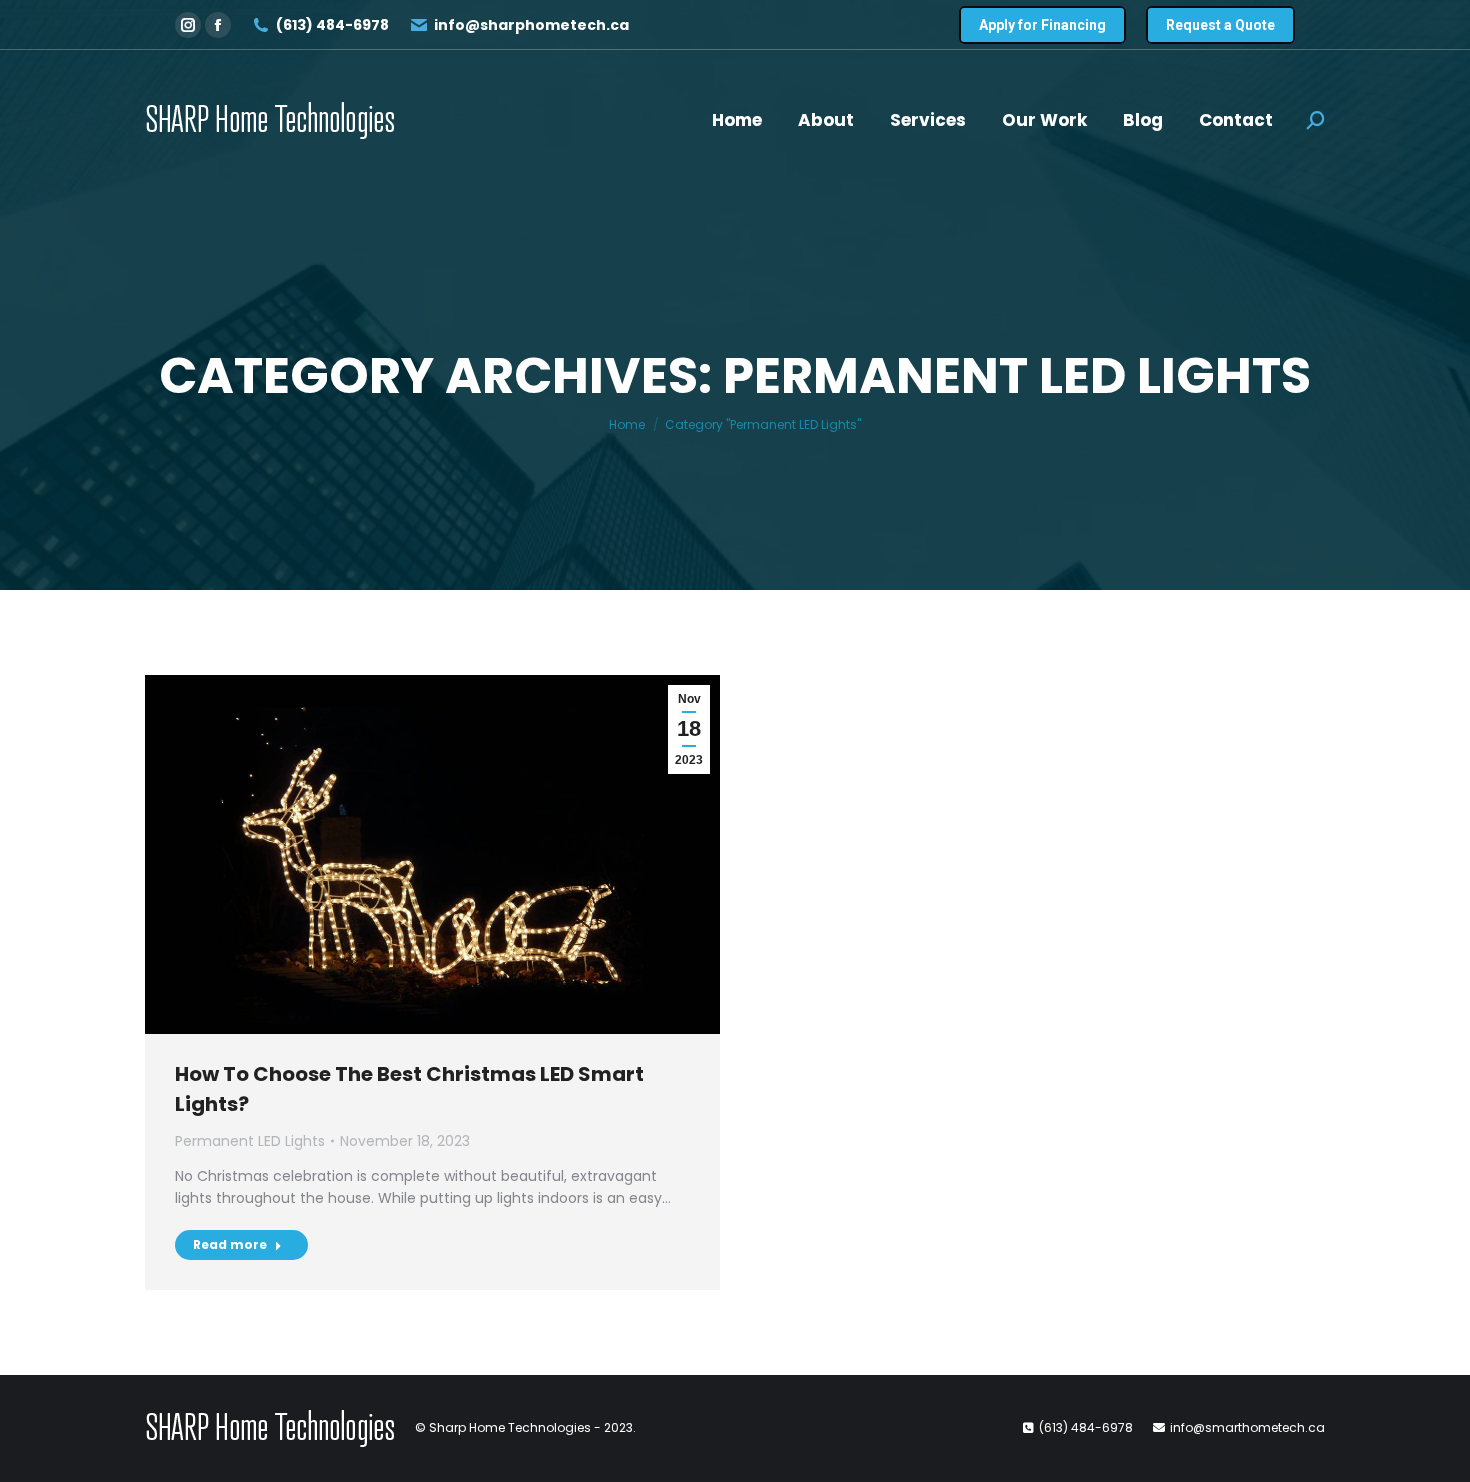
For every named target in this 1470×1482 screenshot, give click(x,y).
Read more (230, 1244)
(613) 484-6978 (332, 25)
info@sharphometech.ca (531, 25)
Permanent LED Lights (250, 1141)
